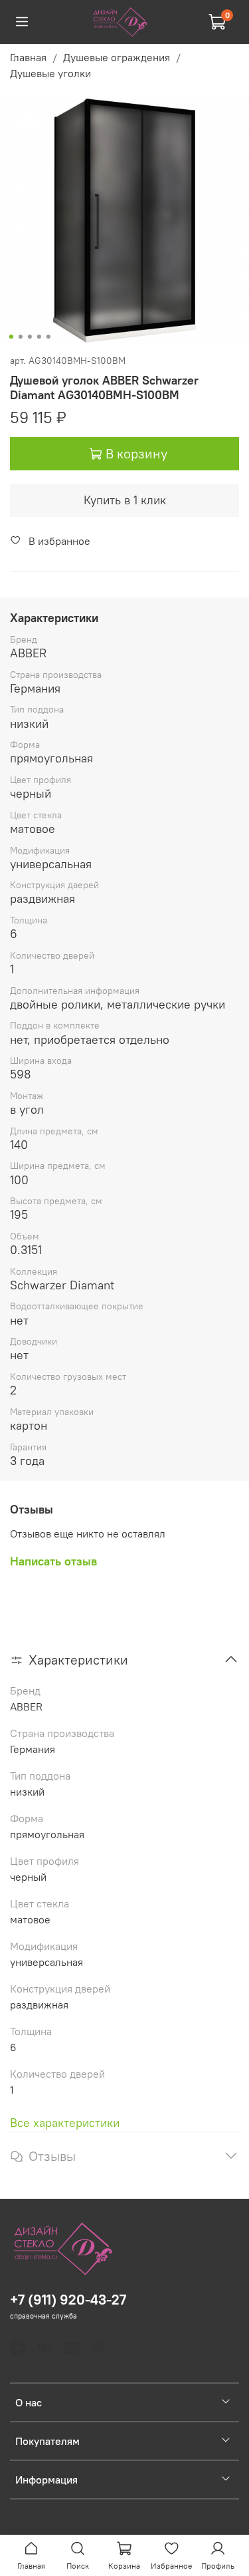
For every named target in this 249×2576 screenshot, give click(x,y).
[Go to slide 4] (39, 337)
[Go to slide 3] (29, 337)
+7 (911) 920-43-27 (68, 2300)
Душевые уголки (50, 73)
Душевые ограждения (117, 57)
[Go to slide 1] (11, 337)
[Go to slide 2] (20, 337)
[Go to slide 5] (48, 337)
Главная (28, 57)
